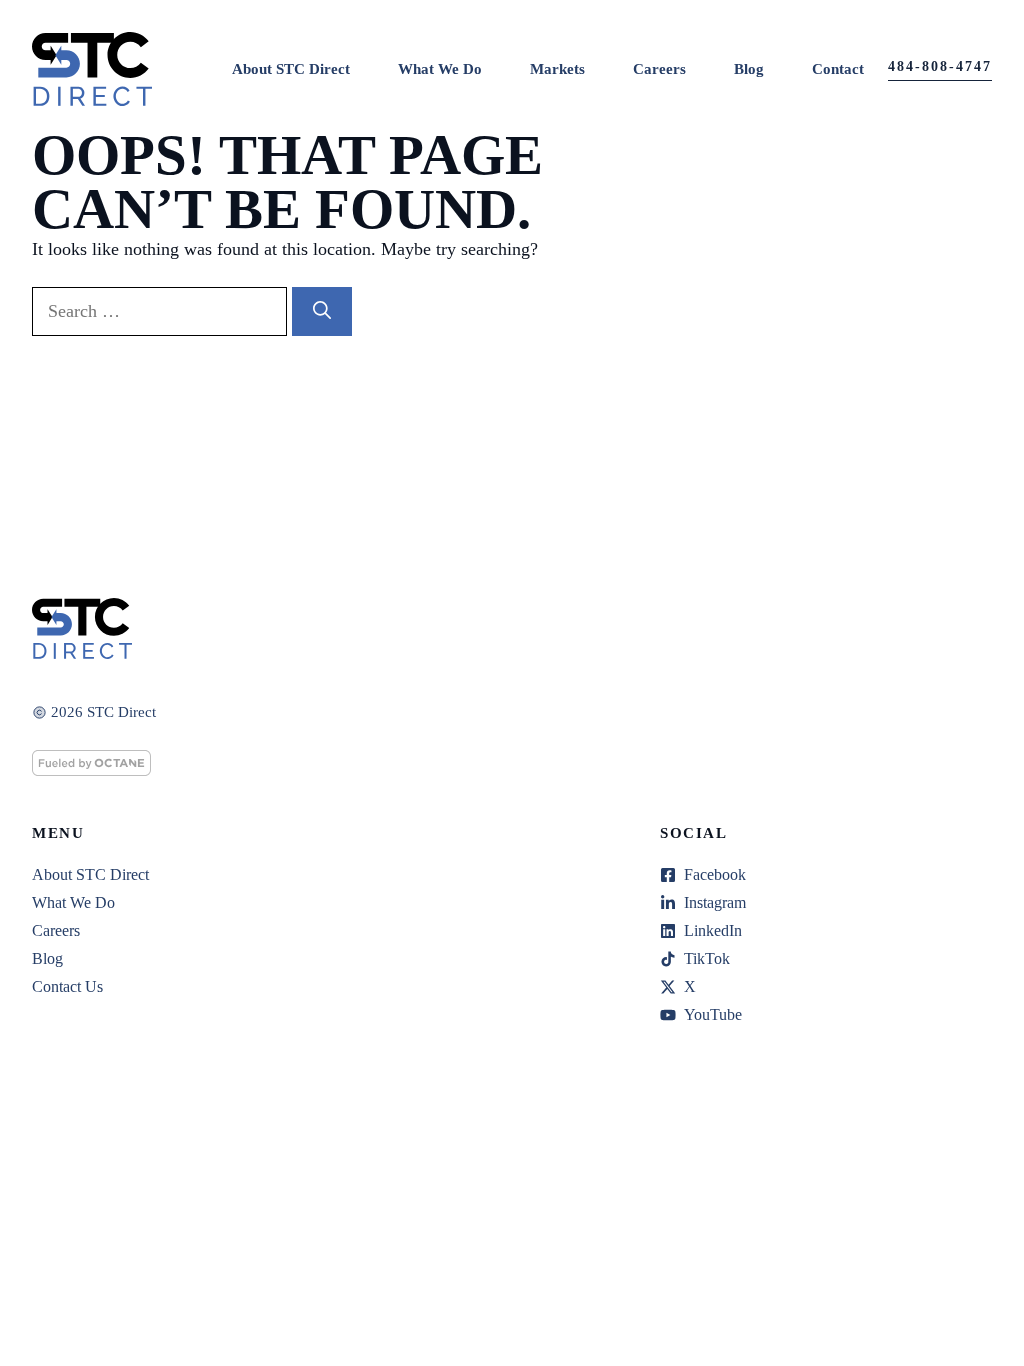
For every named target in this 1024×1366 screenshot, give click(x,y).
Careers (659, 69)
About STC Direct (291, 69)
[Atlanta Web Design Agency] (91, 770)
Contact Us (67, 986)
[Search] (322, 311)
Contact (838, 69)
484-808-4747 (940, 66)
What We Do (440, 69)
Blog (749, 69)
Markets (557, 69)
